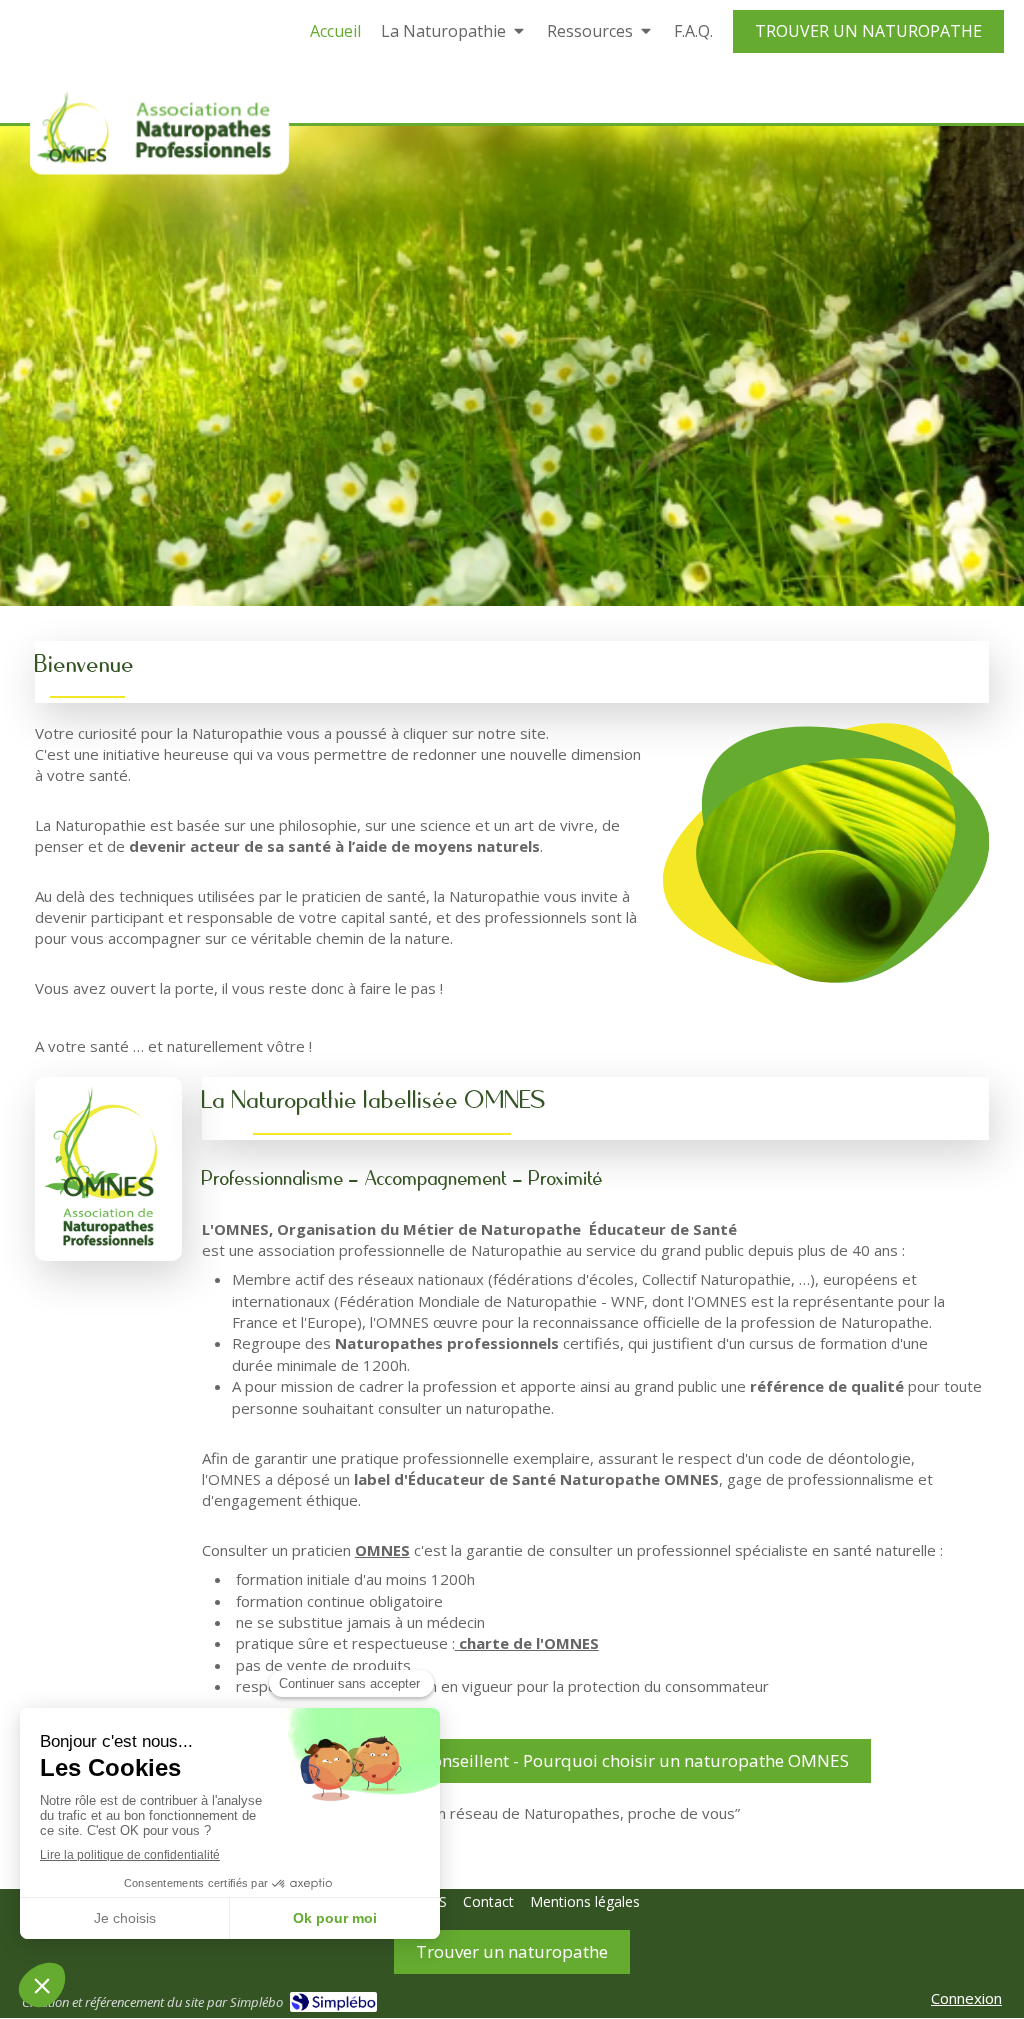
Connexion (966, 1998)
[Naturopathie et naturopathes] (159, 130)
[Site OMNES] (108, 1169)
